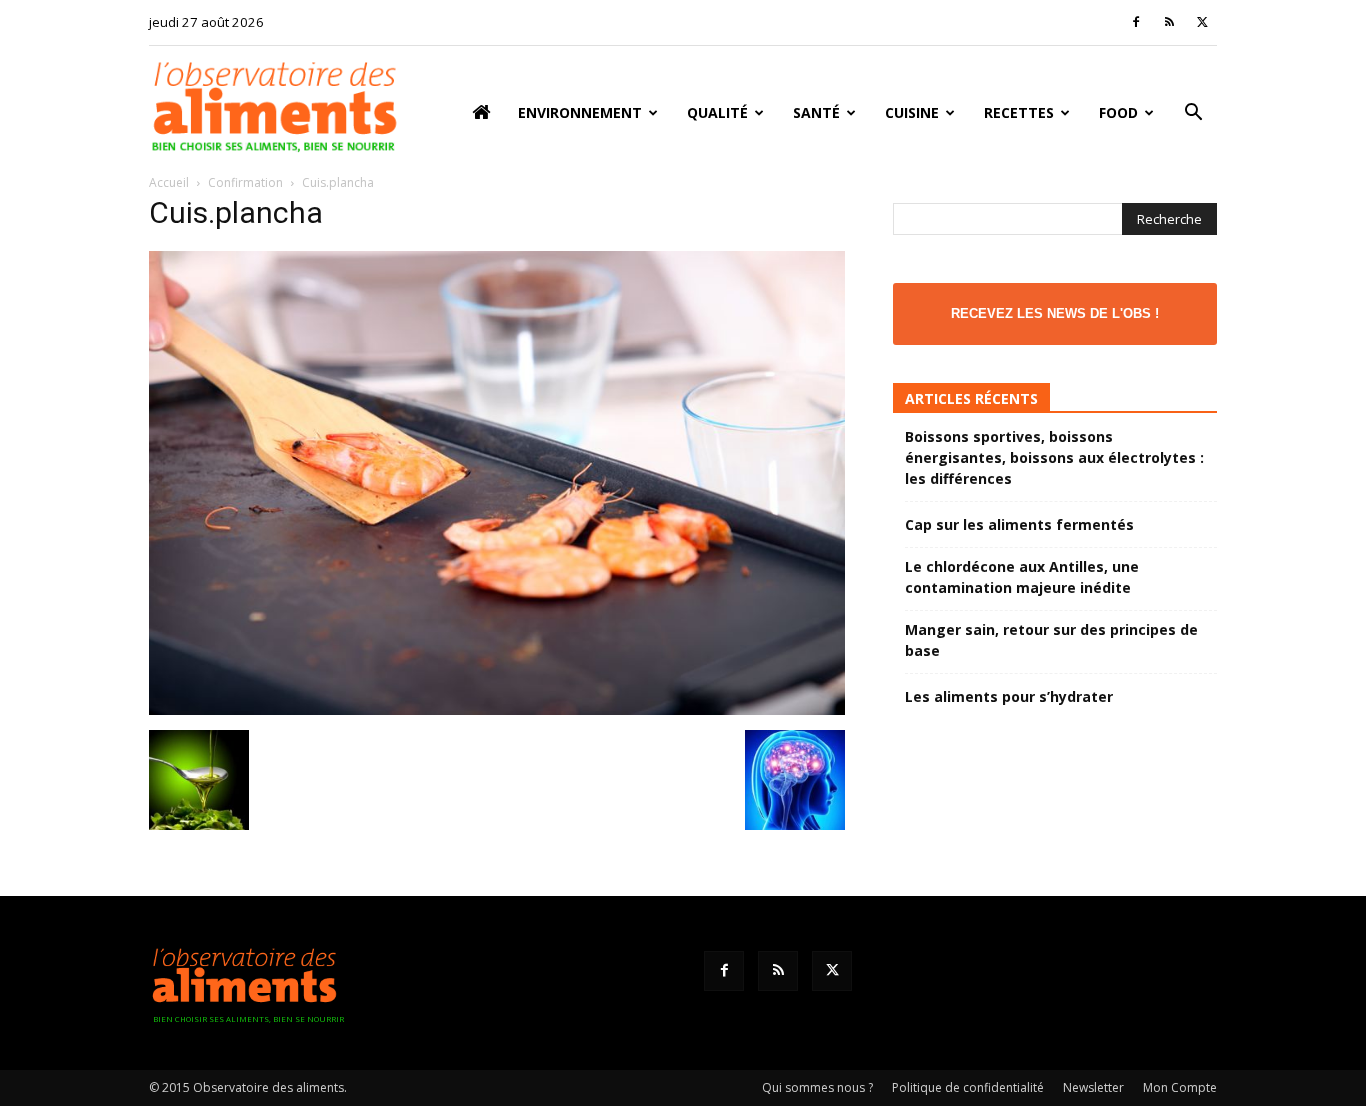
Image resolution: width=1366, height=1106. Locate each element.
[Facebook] (1136, 22)
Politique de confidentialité (968, 1087)
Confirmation (245, 182)
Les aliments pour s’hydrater (1009, 696)
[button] (1193, 114)
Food (1118, 112)
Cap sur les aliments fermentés (1019, 524)
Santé (816, 112)
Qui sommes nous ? (817, 1087)
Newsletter (1093, 1087)
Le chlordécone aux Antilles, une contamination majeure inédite (1022, 577)
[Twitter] (1202, 22)
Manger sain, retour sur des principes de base (1051, 640)
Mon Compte (1180, 1087)
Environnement (580, 112)
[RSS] (1169, 22)
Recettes (1019, 112)
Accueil (169, 182)
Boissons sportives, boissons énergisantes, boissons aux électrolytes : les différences (1054, 457)
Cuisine (912, 112)
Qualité (717, 112)
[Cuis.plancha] (497, 709)
